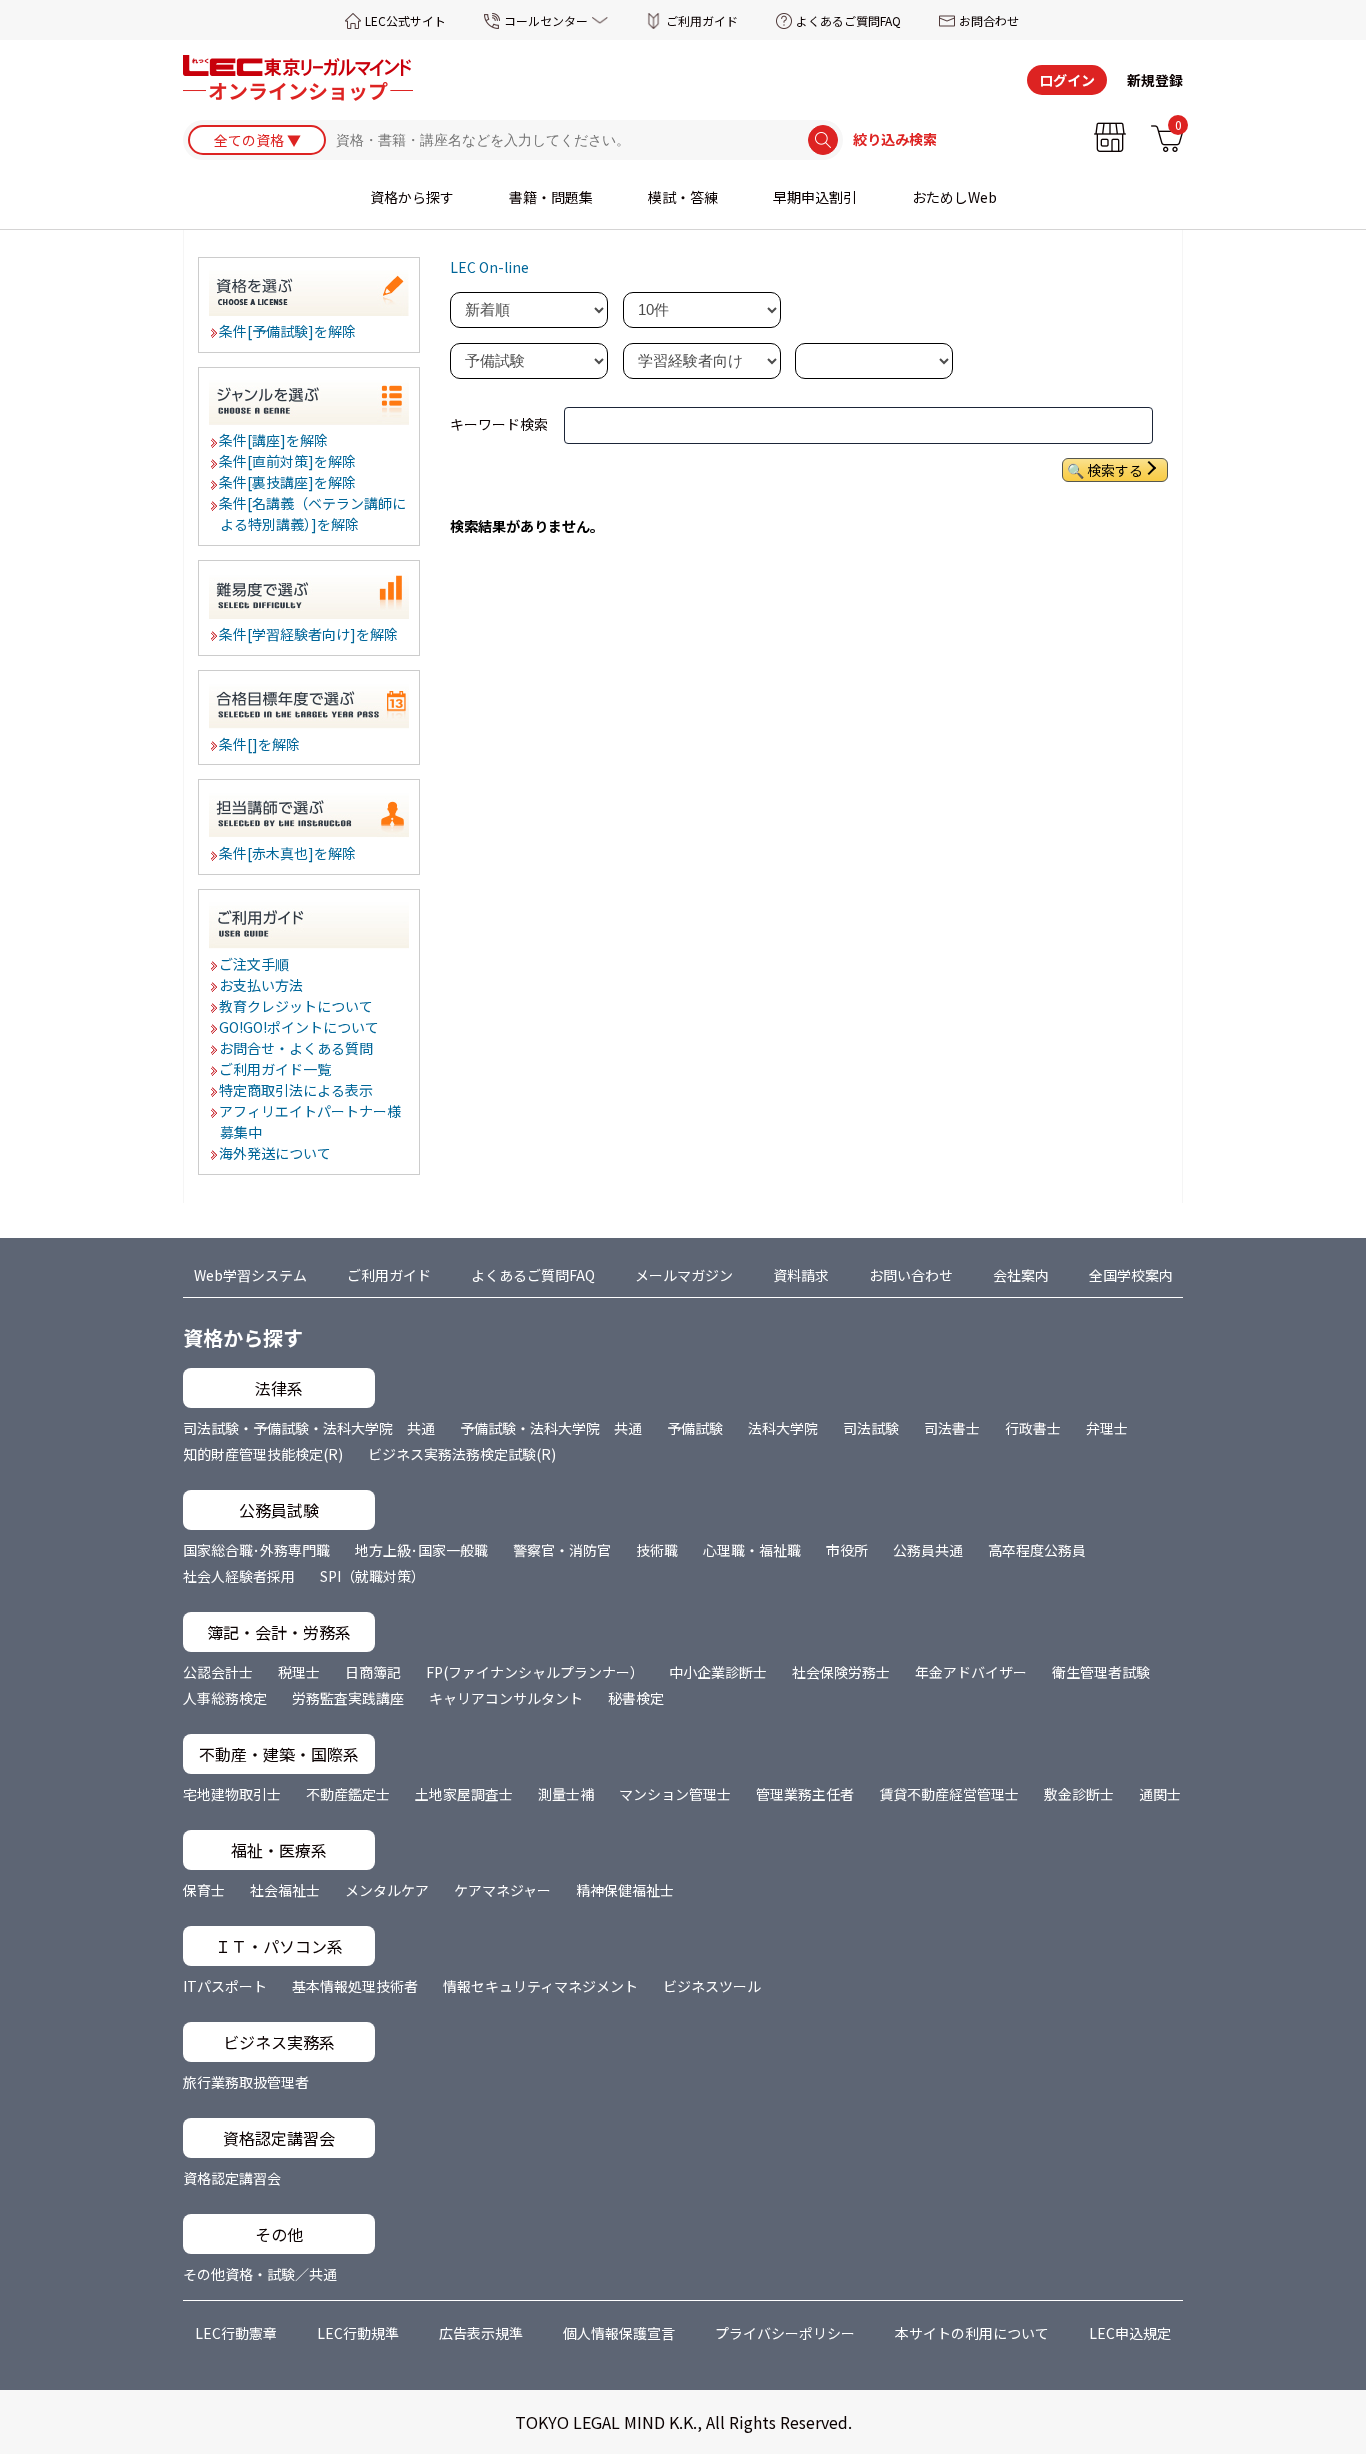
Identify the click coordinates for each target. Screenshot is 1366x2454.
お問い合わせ (911, 1275)
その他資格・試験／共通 (260, 2274)
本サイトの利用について (972, 2333)
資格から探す (412, 197)
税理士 (299, 1672)
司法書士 (952, 1428)
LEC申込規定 (1130, 2333)
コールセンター (546, 20)
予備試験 (695, 1428)
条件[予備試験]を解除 (288, 331)
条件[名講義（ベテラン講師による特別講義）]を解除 (313, 513)
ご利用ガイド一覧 (276, 1069)
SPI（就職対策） (372, 1576)
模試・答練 (683, 197)
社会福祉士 (285, 1890)
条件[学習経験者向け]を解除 (309, 634)
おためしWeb (954, 197)
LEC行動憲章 (236, 2333)
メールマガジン (684, 1275)
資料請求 (801, 1275)
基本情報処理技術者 (355, 1986)
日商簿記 (373, 1672)
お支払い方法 (262, 985)
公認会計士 (218, 1672)
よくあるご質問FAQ (848, 20)
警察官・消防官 (562, 1550)
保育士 (204, 1890)
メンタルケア (387, 1890)
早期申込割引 (815, 197)
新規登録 (1155, 80)
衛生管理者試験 (1101, 1672)
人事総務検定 (225, 1698)
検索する (1115, 470)
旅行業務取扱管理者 (246, 2082)
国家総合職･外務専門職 (256, 1550)
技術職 (657, 1550)
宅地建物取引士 (232, 1794)
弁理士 (1107, 1428)
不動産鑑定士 (348, 1794)
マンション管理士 (675, 1794)
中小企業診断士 (718, 1672)
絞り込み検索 (895, 140)
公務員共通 (928, 1550)
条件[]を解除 (260, 744)
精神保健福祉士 (625, 1890)
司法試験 (871, 1428)
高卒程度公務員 (1037, 1550)
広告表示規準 (481, 2333)
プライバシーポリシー (785, 2333)
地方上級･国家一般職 (421, 1550)
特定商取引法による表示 (297, 1090)
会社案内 (1021, 1275)
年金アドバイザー (971, 1672)
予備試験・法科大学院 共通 (551, 1428)
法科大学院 (783, 1428)
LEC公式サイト (405, 20)
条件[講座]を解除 (274, 440)
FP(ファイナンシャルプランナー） (535, 1672)
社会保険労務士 (841, 1672)
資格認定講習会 (232, 2178)
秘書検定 (636, 1698)
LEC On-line (489, 267)
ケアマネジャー (502, 1890)
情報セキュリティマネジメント (540, 1986)
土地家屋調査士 (464, 1794)
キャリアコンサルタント (506, 1698)
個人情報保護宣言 (619, 2333)
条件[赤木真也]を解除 (288, 853)
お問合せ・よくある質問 (297, 1048)
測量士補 (566, 1794)
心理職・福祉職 (752, 1550)
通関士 (1160, 1794)
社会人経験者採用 (239, 1576)
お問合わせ (989, 20)
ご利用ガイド (702, 20)
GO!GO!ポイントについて (300, 1027)
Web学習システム (250, 1275)
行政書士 (1033, 1428)
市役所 (847, 1550)
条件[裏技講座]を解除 (288, 482)
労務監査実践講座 (348, 1698)
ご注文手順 (255, 964)
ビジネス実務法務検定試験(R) (462, 1454)
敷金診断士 (1079, 1794)
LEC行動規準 (358, 2333)
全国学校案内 (1131, 1275)
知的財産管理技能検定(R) (263, 1454)
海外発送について (276, 1153)
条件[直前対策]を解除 (288, 461)
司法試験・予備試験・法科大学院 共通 (309, 1428)
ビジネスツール (712, 1986)
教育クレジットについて (297, 1006)
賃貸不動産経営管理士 (949, 1794)
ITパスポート (225, 1986)
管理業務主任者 (805, 1794)
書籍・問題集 (551, 197)
